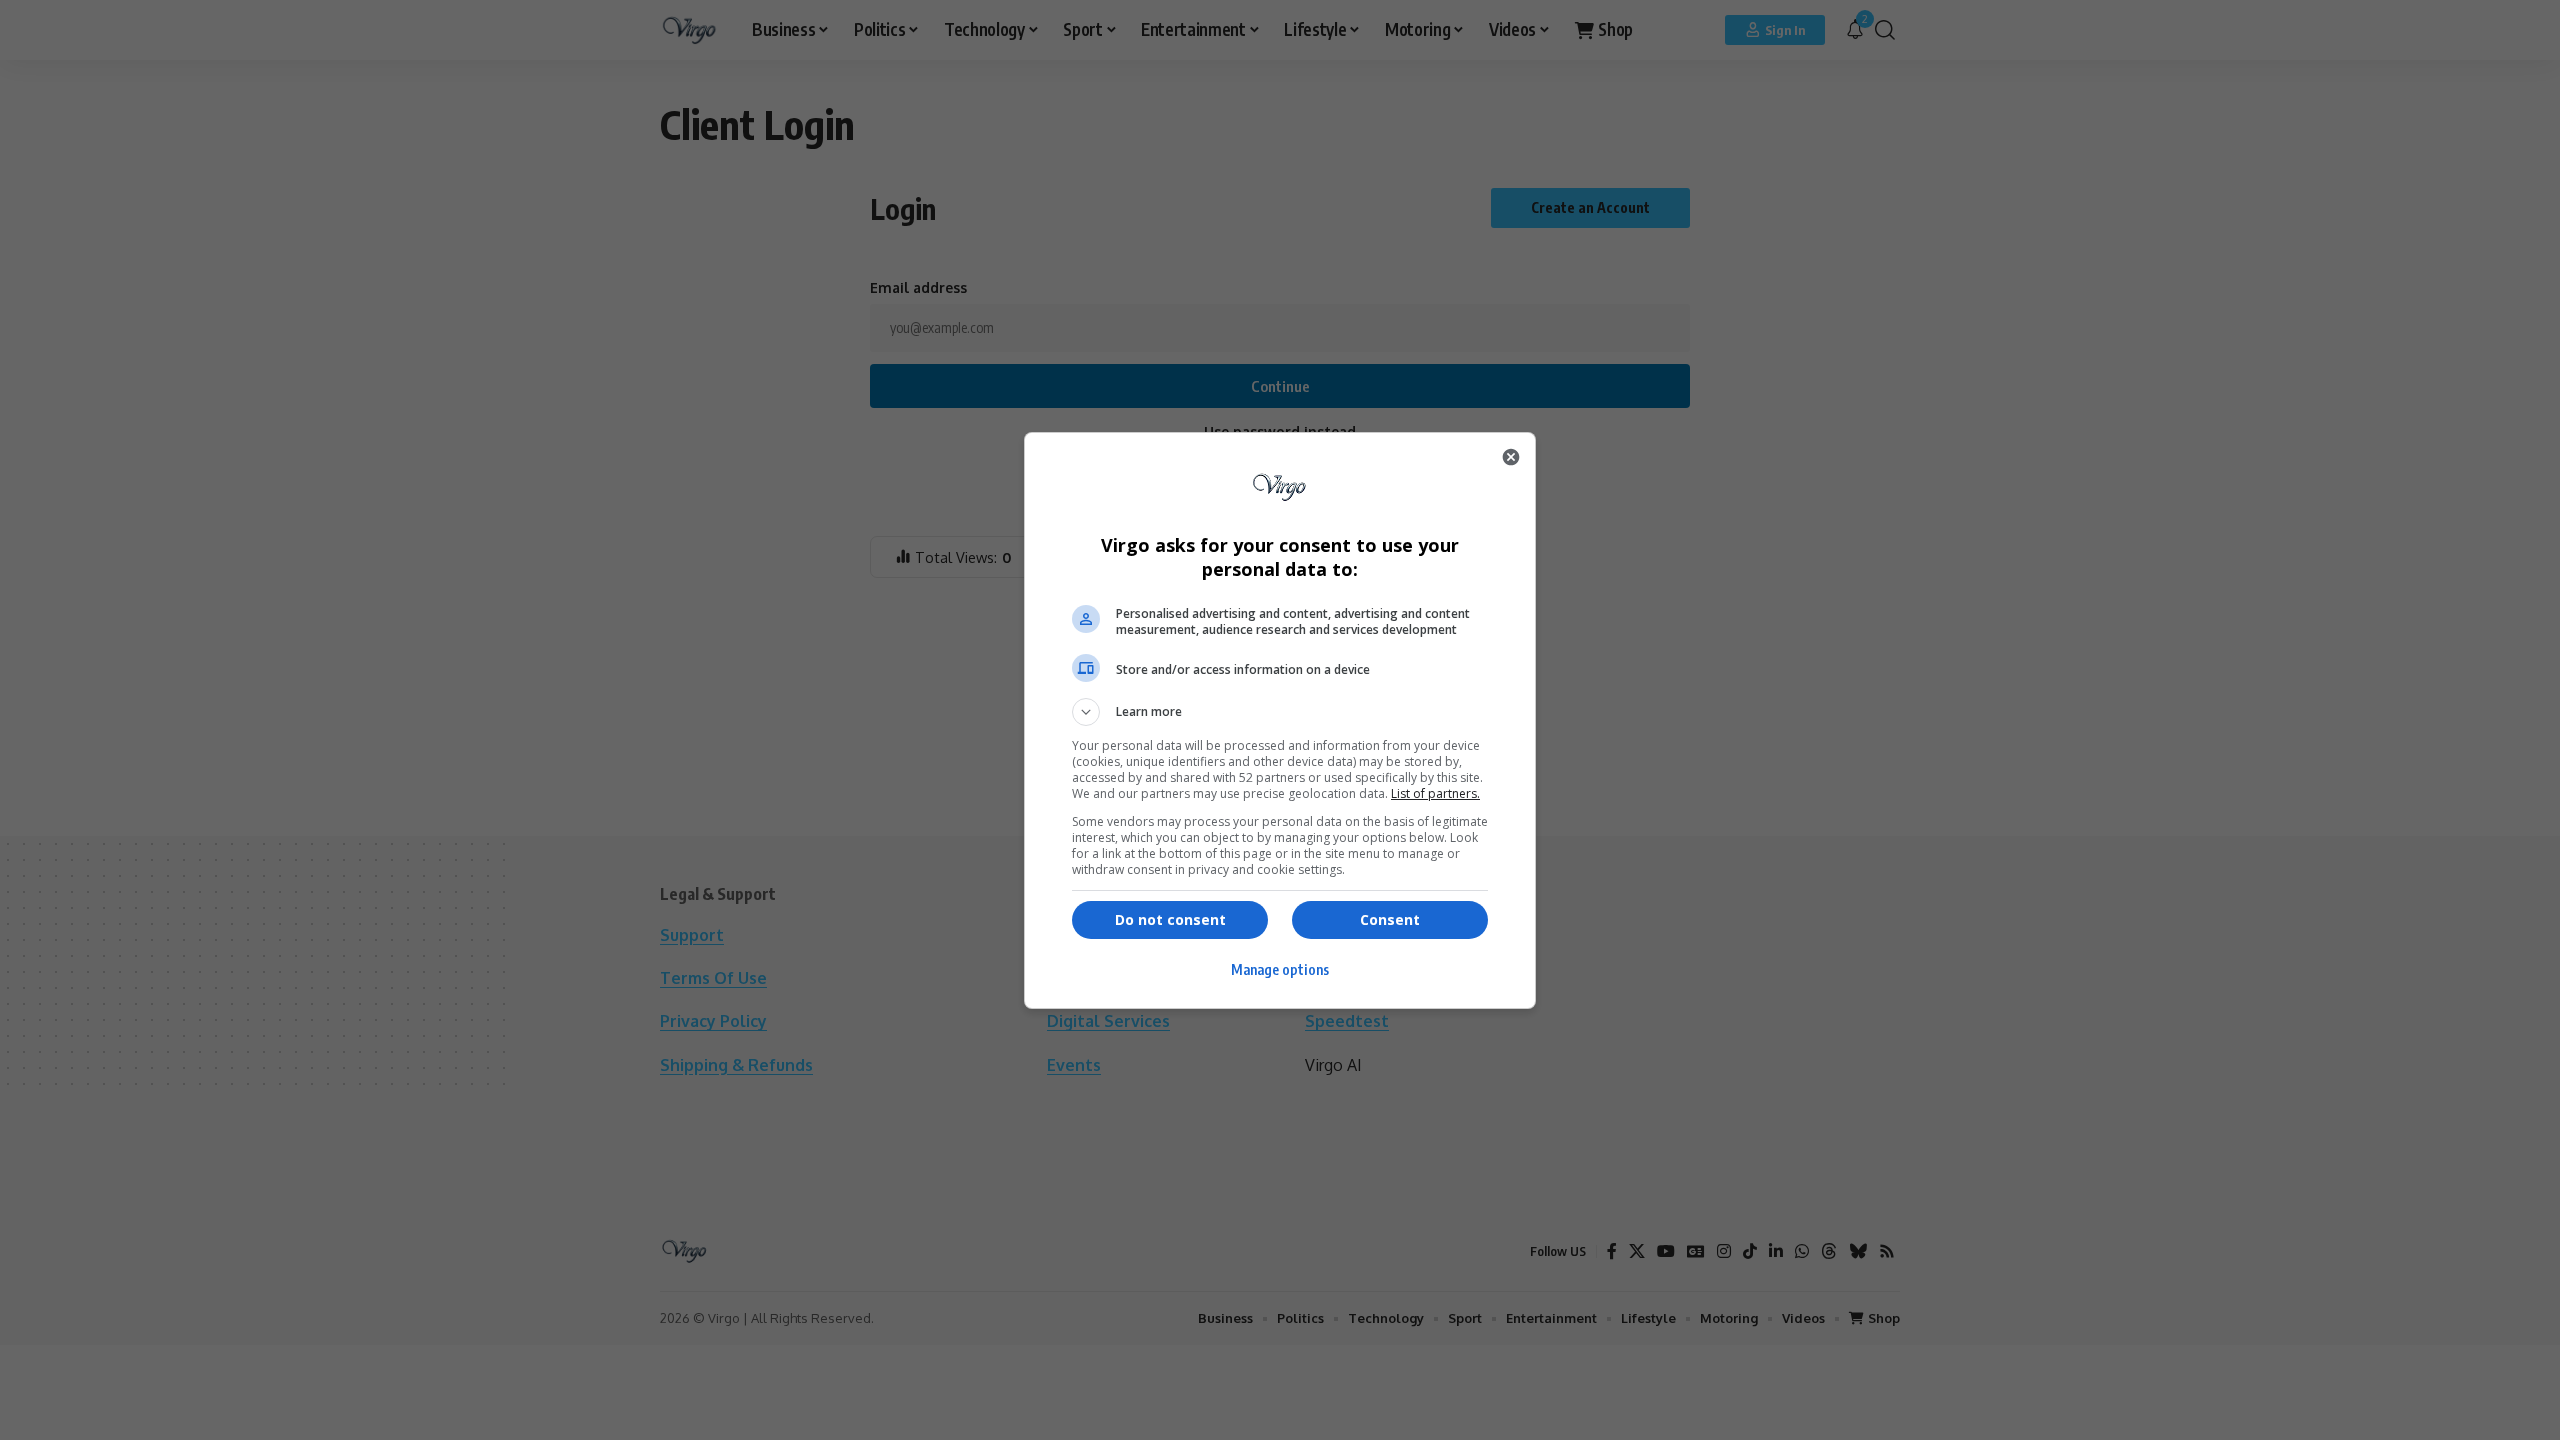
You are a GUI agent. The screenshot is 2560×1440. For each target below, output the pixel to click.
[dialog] (1280, 720)
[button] (1280, 712)
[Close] (1511, 457)
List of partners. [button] (1435, 793)
